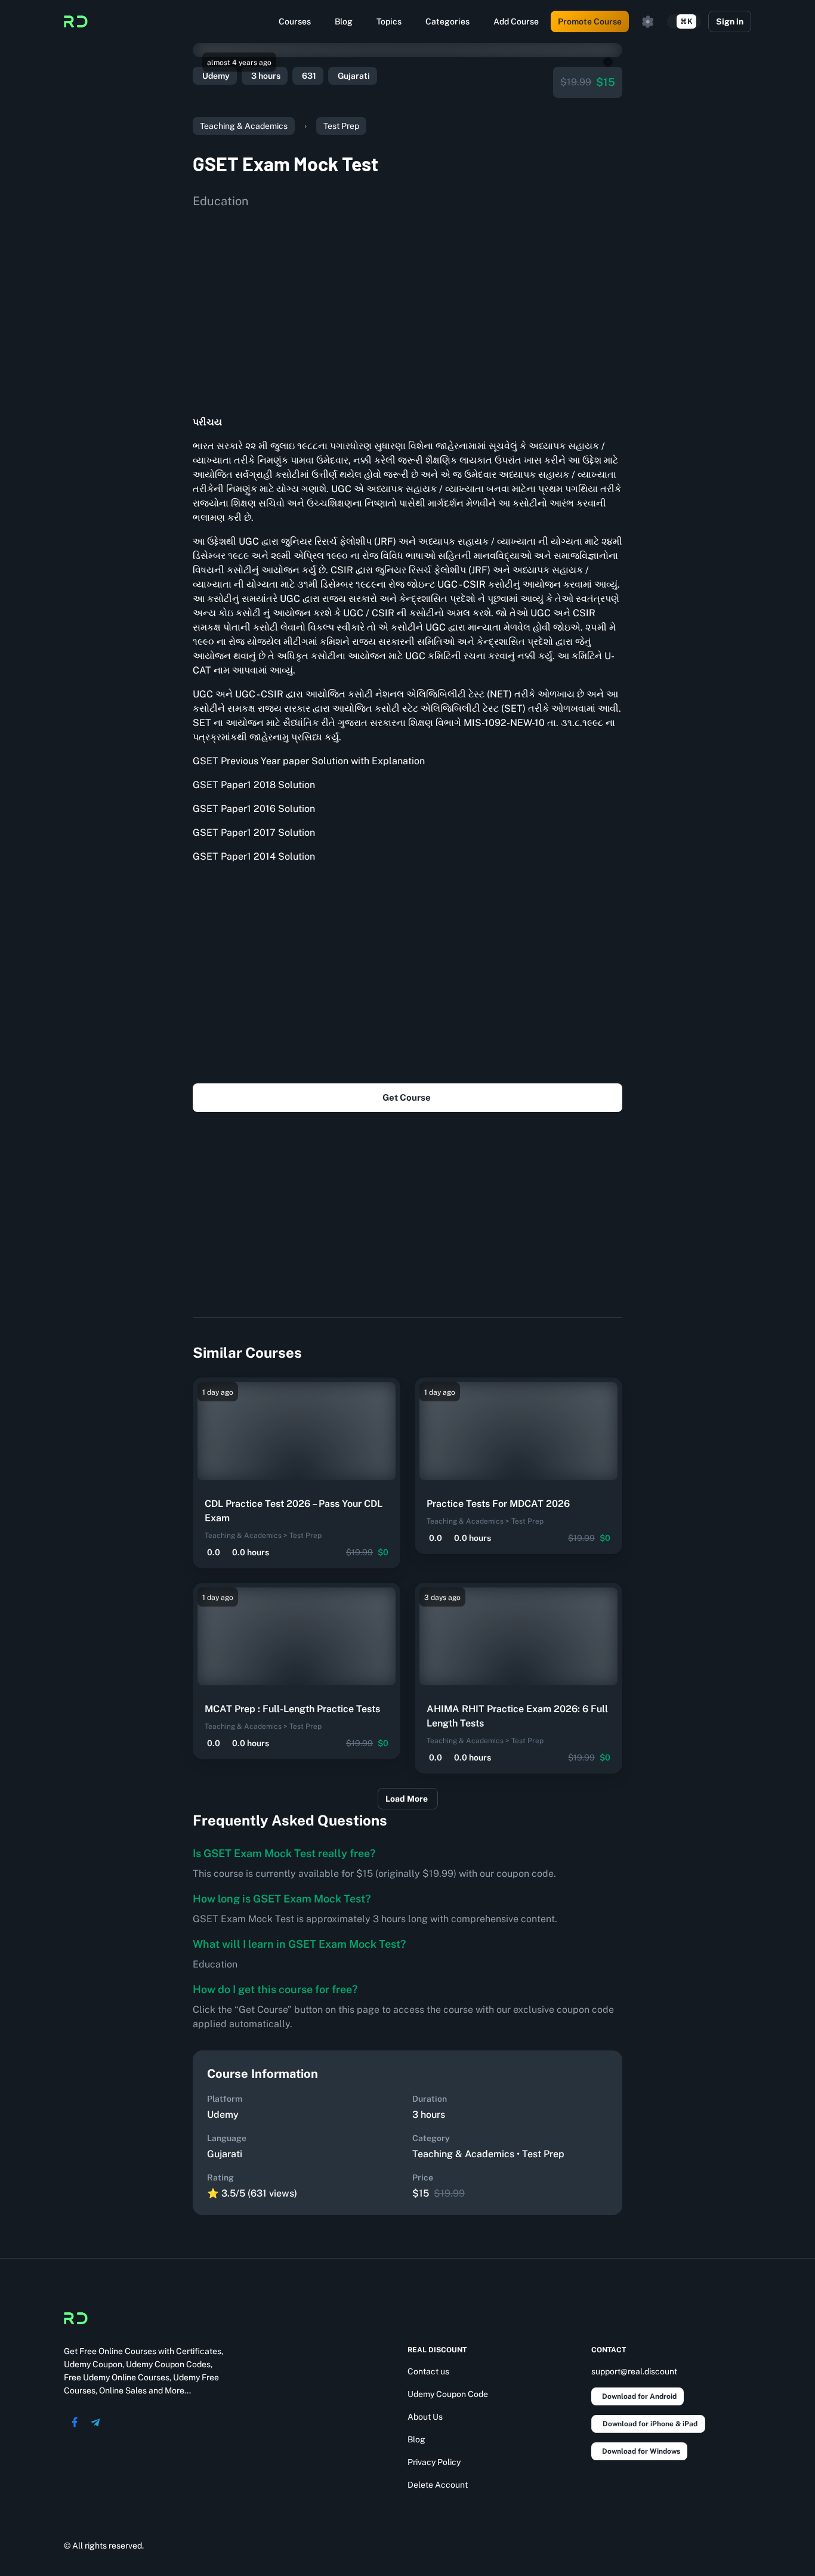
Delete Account (438, 2485)
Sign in (730, 21)
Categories (447, 21)
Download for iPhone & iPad (650, 2424)
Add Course (516, 21)
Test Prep (341, 126)
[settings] (648, 21)
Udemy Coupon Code (448, 2394)
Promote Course (590, 21)
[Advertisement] (407, 308)
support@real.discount (634, 2371)
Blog (344, 21)
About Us (425, 2417)
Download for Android (639, 2396)
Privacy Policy (434, 2462)
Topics (389, 21)
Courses (295, 21)
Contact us (428, 2371)
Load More (407, 1799)
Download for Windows (641, 2451)
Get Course (407, 1097)
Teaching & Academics (244, 126)
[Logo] (76, 21)
